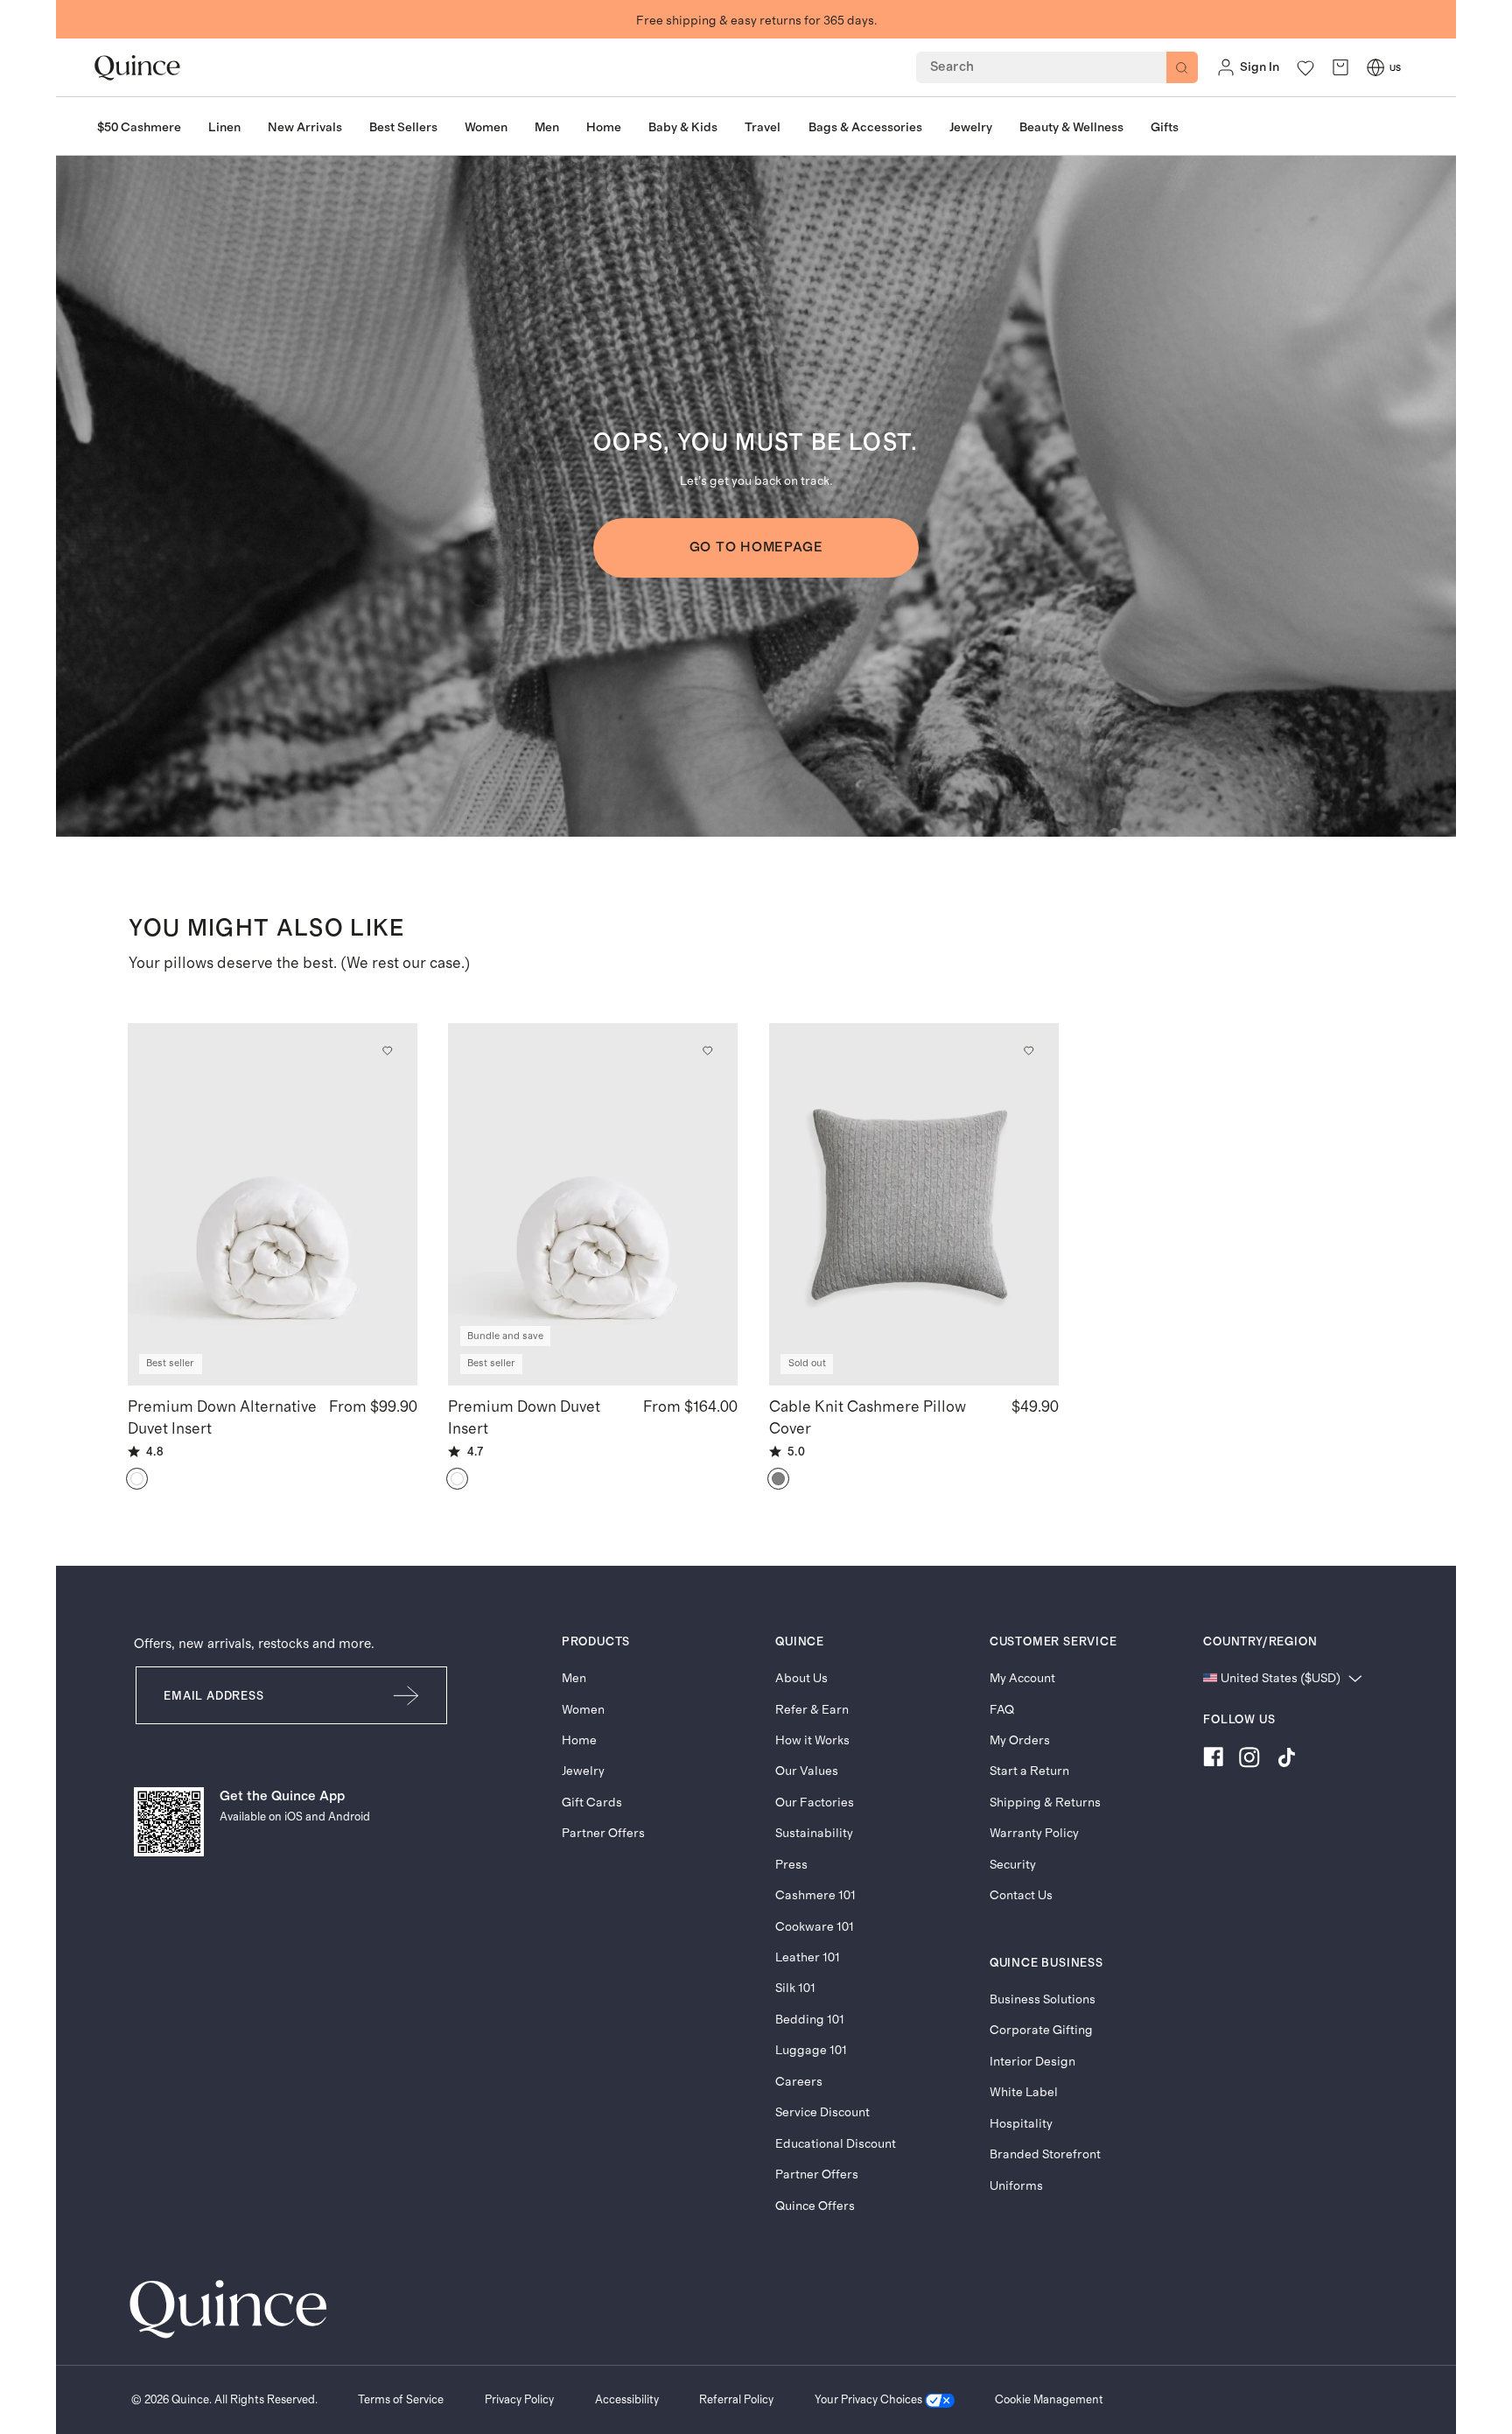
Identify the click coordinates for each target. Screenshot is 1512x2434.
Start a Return (1029, 1771)
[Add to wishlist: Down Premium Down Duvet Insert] (708, 1050)
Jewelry (583, 1771)
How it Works (812, 1740)
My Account (1022, 1678)
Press (791, 1865)
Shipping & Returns (1045, 1803)
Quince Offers (815, 2206)
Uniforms (1016, 2186)
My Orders (1020, 1740)
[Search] (1182, 67)
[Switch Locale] (1375, 67)
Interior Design (1032, 2062)
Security (1013, 1865)
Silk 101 (795, 1988)
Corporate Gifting (1041, 2030)
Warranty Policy (1034, 1833)
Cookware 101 (815, 1927)
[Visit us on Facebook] (1213, 1760)
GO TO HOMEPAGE (756, 547)
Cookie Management (1049, 2400)
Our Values (807, 1771)
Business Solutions (1043, 1999)
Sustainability (814, 1833)
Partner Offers (603, 1833)
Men (574, 1678)
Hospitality (1021, 2124)
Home (579, 1740)
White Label (1024, 2092)
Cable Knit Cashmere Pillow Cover (868, 1418)
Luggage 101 (811, 2050)
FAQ (1002, 1710)
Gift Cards (592, 1803)
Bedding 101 (810, 2020)
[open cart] (1340, 68)
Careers (799, 2082)
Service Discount (822, 2112)
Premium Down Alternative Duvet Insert (222, 1418)
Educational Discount (836, 2144)
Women (583, 1710)
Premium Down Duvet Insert (524, 1418)
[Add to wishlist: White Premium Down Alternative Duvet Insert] (387, 1050)
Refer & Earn (812, 1710)
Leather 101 (808, 1957)
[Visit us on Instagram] (1249, 1760)
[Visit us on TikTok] (1286, 1760)
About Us (801, 1678)
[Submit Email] (407, 1696)
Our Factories (815, 1803)
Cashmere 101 (815, 1895)
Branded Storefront (1045, 2154)
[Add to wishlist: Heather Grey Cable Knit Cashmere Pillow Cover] (1028, 1050)
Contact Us (1021, 1895)
